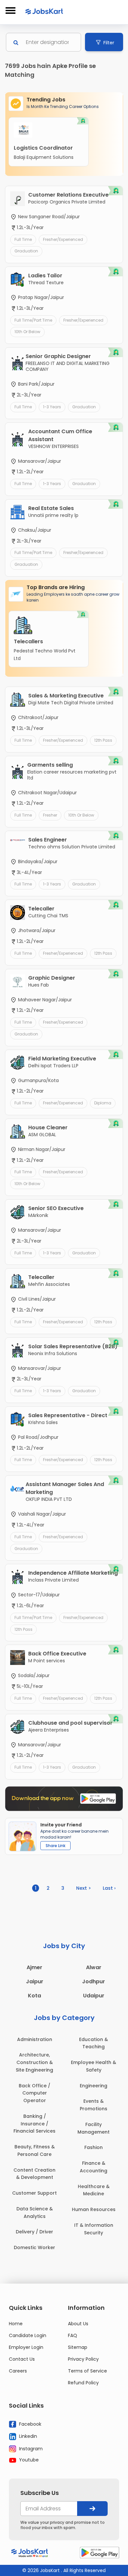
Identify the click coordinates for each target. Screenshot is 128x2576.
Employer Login (26, 2347)
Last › (109, 1888)
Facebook (30, 2424)
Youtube (28, 2460)
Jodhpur (94, 1981)
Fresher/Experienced (63, 239)
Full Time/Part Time (33, 320)
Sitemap (78, 2347)
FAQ (73, 2335)
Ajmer (34, 1967)
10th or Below (27, 332)
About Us (78, 2324)
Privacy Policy (83, 2359)
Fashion (94, 2147)
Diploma (103, 1103)
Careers (18, 2371)
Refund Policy (83, 2383)
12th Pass (103, 740)
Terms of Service (87, 2371)
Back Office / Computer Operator (34, 2093)
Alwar (94, 1967)
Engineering (94, 2086)
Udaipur (94, 1996)
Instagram (30, 2448)
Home (16, 2324)
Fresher (50, 815)
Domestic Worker (34, 2247)
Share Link (55, 1846)
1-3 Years (52, 407)
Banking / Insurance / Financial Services (34, 2124)
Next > (84, 1888)
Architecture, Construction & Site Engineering (34, 2062)
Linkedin (27, 2436)
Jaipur (35, 1981)
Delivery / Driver (34, 2232)
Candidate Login (28, 2335)
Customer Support (34, 2193)
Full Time (23, 239)
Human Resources (94, 2209)
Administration (35, 2039)
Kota (34, 1996)
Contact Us (22, 2359)
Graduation (26, 251)
